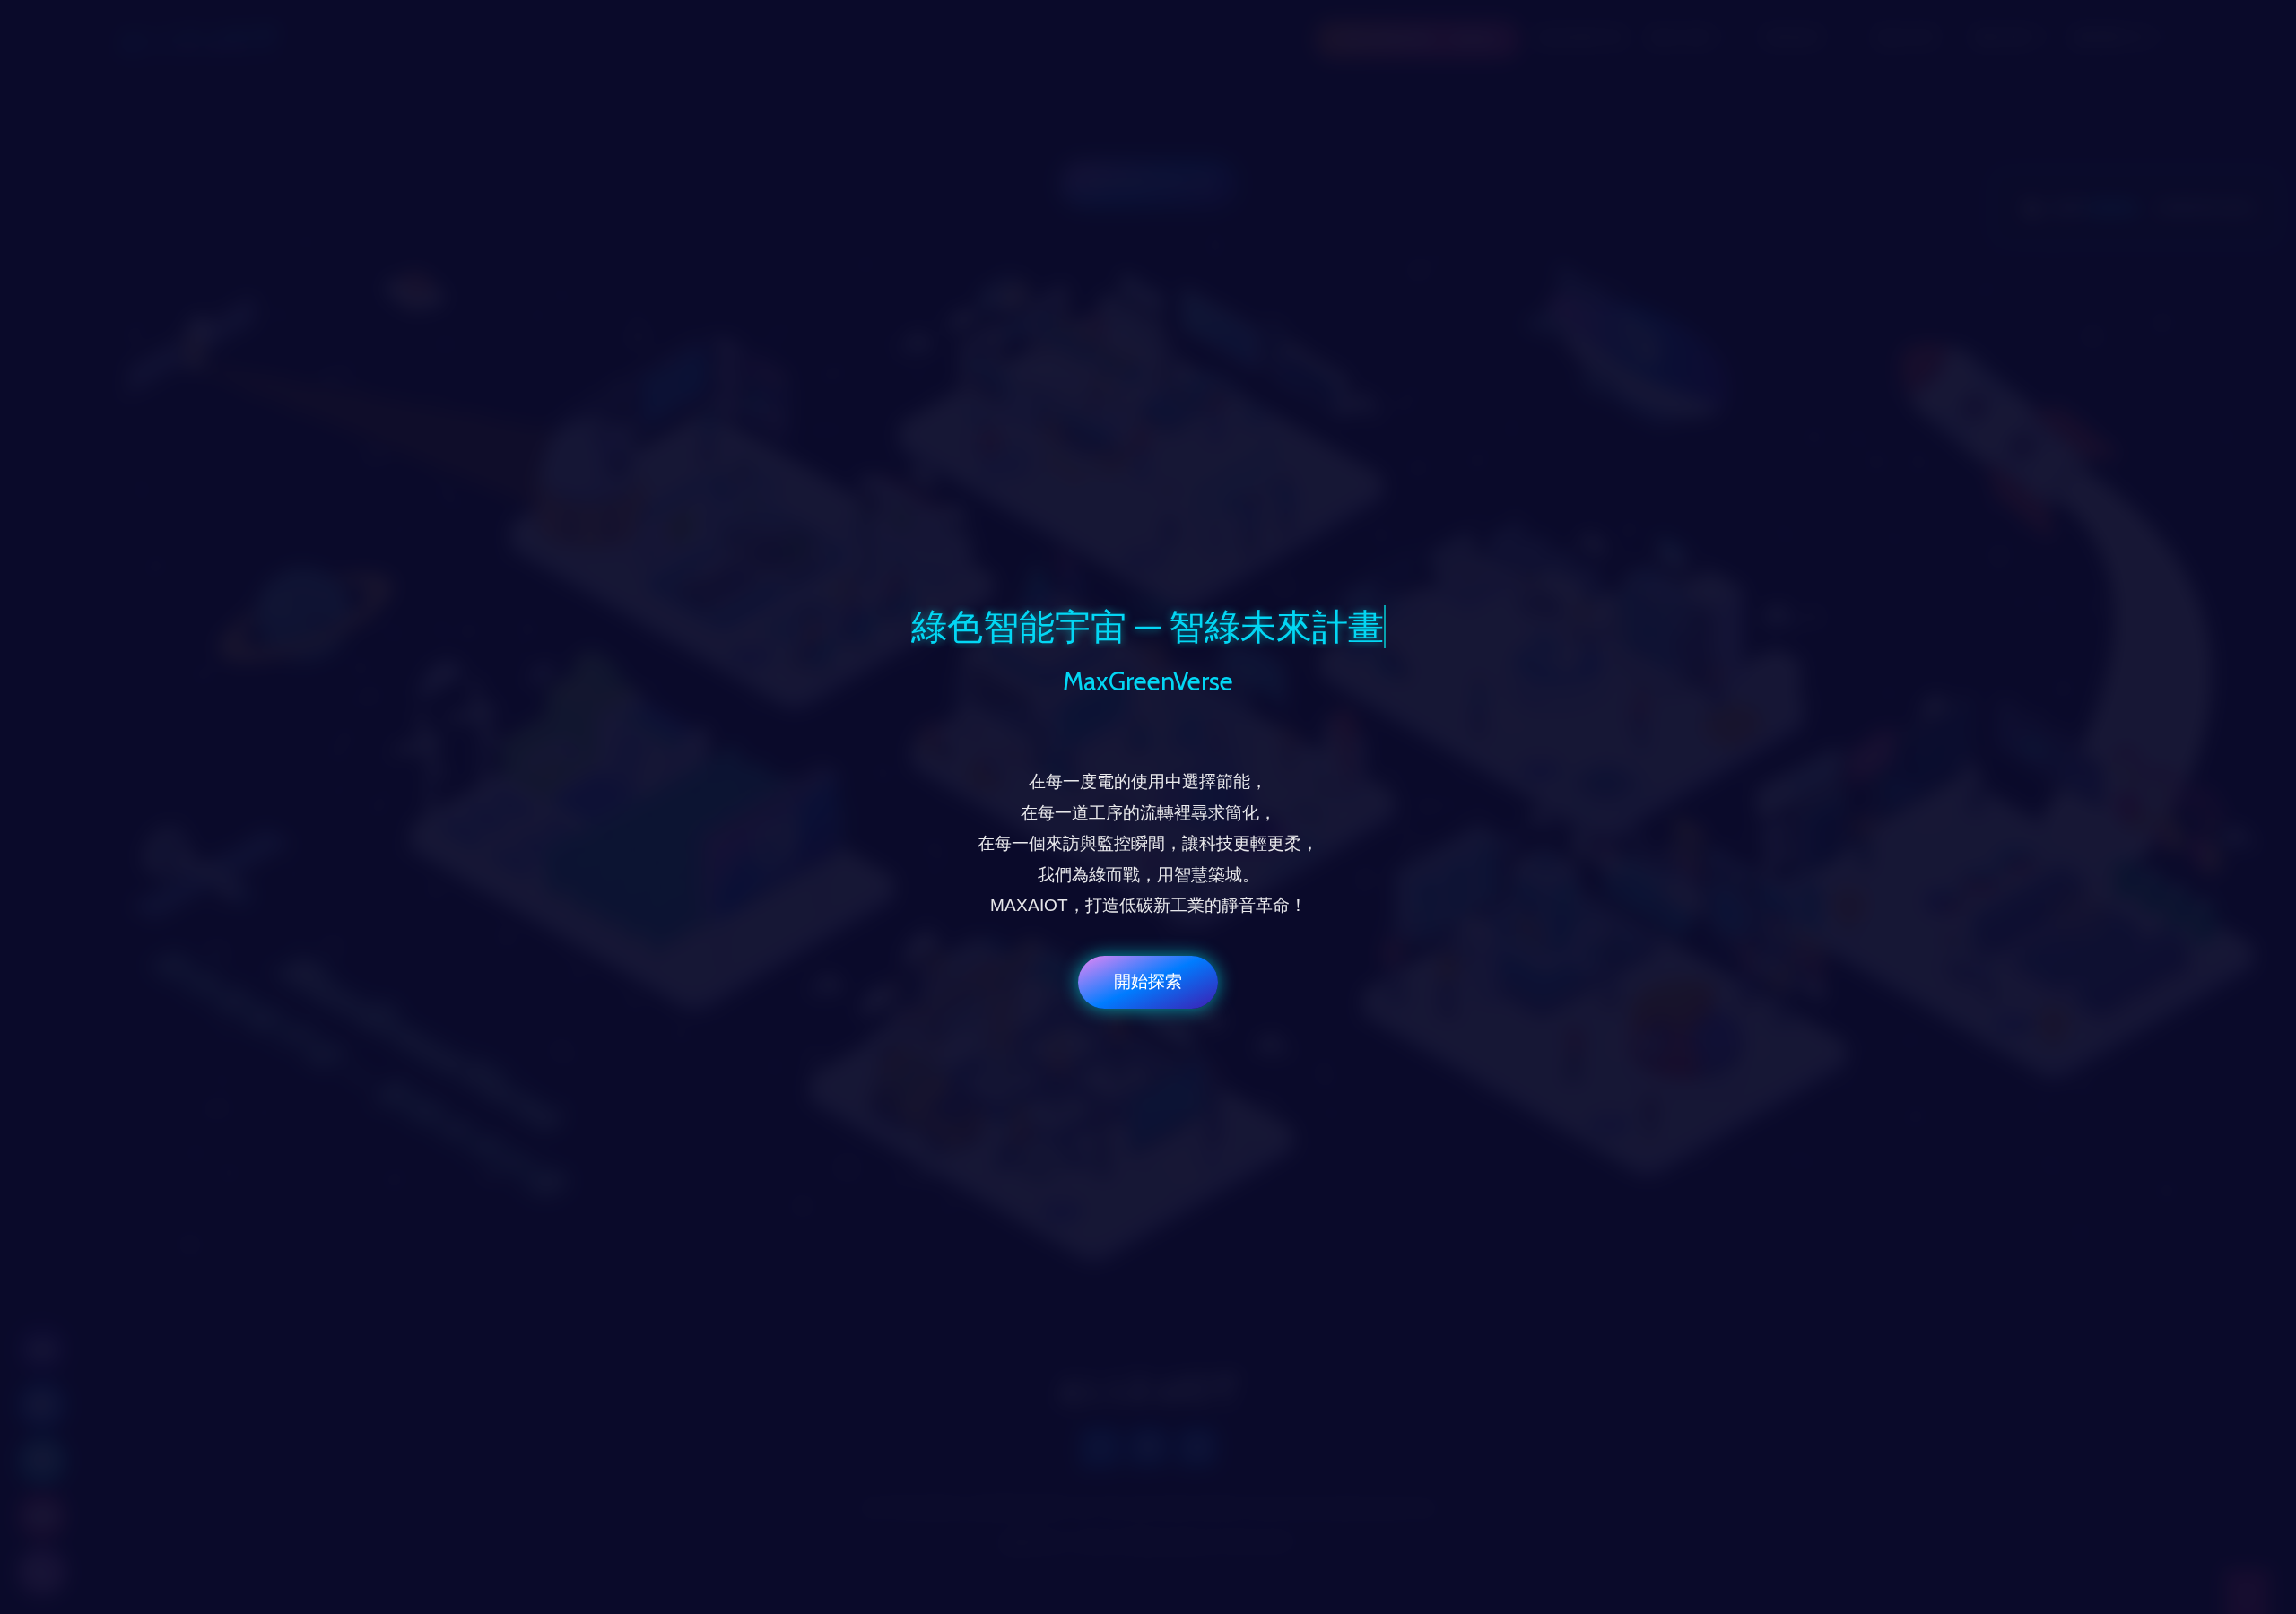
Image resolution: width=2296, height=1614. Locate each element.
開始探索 (1148, 981)
